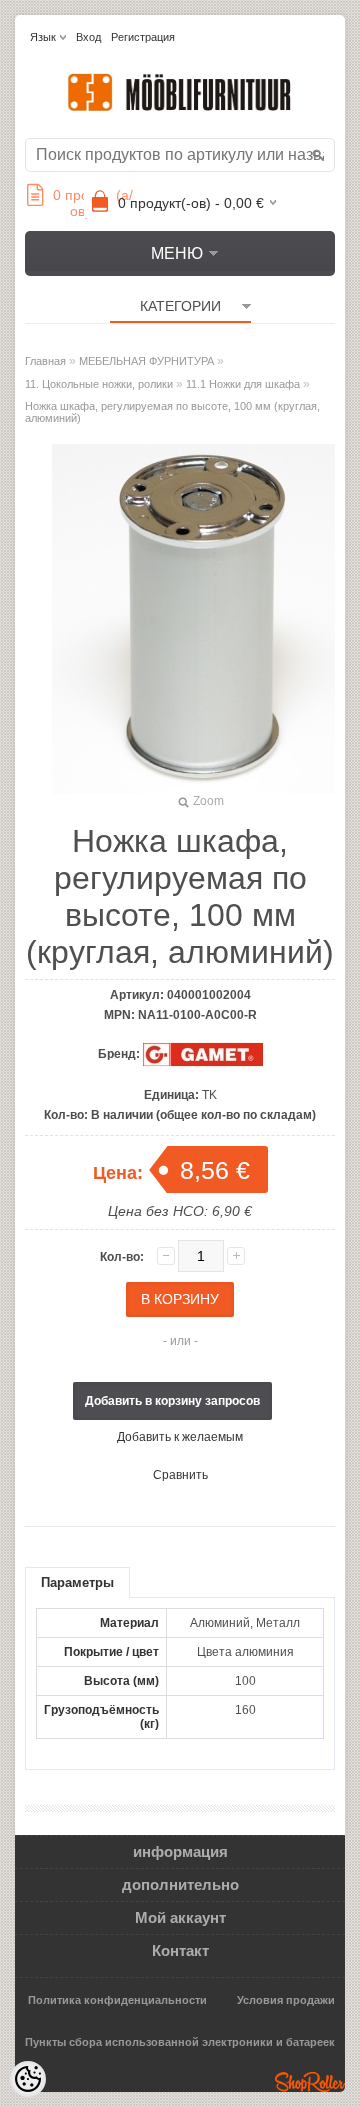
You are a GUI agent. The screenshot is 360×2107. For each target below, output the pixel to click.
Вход (88, 37)
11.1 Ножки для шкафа (243, 384)
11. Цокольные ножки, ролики (99, 384)
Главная (45, 361)
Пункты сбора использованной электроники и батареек (180, 2042)
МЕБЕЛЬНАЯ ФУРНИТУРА (146, 361)
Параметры (77, 1582)
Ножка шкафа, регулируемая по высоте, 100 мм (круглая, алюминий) (172, 412)
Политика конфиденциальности (117, 2000)
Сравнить (180, 1475)
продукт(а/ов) (93, 203)
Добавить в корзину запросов (172, 1401)
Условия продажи (286, 2000)
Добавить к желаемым (180, 1437)
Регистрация (143, 37)
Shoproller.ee (310, 2082)
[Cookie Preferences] (28, 2079)
